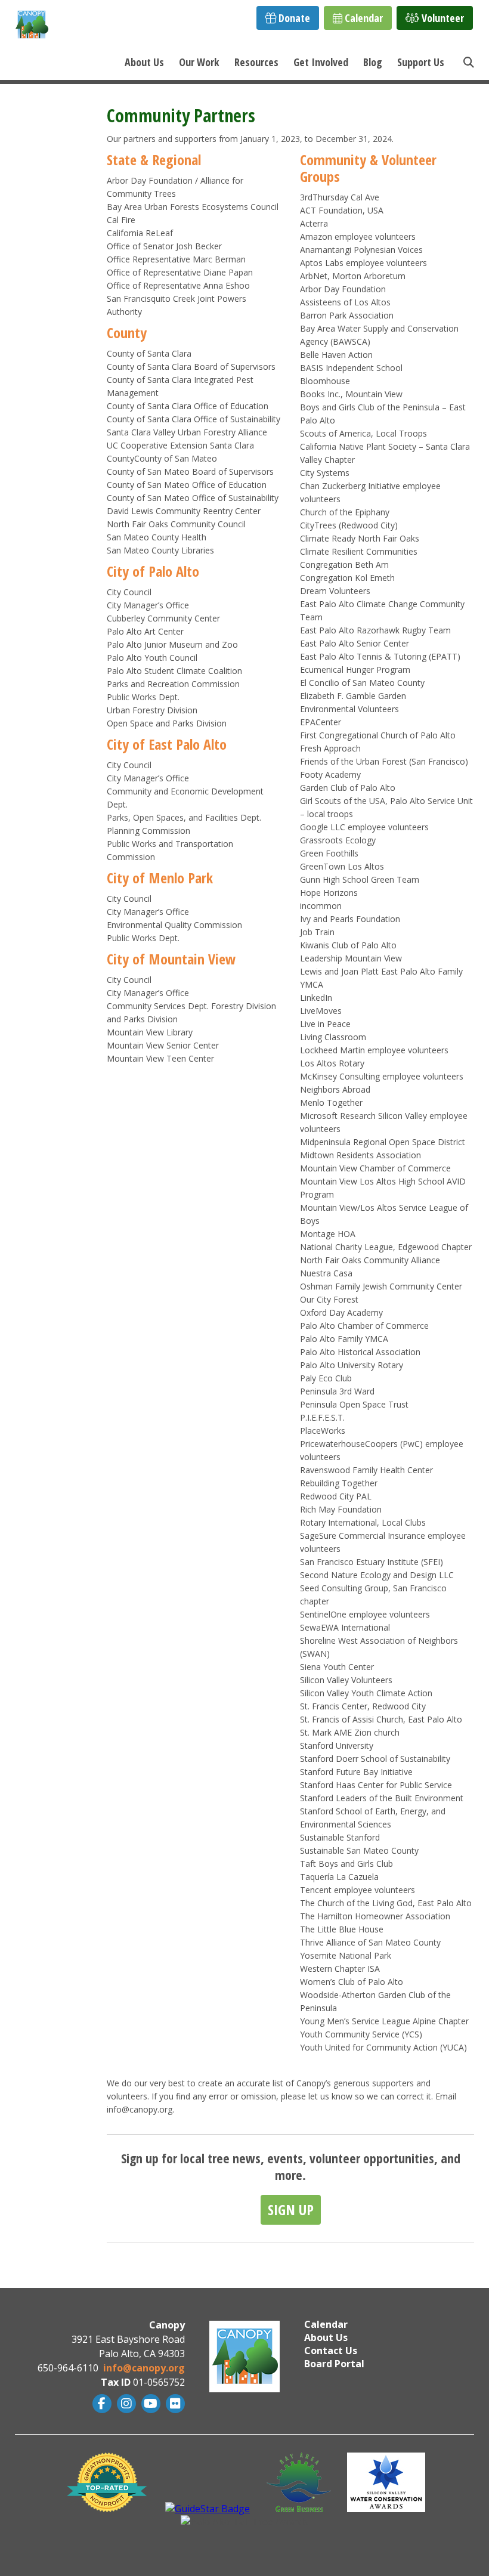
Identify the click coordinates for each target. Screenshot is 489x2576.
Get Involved (321, 62)
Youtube (149, 2404)
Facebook (100, 2404)
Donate (293, 18)
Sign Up (291, 2209)
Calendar (363, 18)
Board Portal (334, 2364)
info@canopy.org (144, 2368)
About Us (144, 62)
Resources (256, 62)
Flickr (174, 2404)
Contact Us (331, 2351)
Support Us (421, 62)
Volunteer (442, 18)
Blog (373, 62)
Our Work (199, 62)
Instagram (125, 2404)
